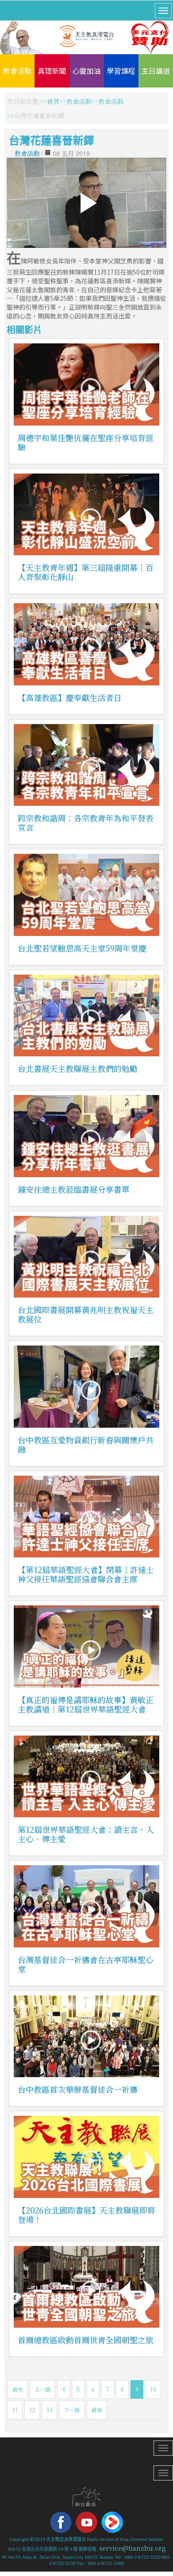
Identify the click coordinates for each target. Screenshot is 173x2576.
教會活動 (17, 71)
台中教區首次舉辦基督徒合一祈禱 (78, 2089)
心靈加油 (86, 71)
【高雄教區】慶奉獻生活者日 (70, 697)
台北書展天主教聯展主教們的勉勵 (78, 1068)
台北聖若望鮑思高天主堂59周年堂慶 (82, 948)
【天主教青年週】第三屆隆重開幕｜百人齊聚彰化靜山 (86, 572)
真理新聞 (52, 71)
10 (153, 2389)
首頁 (53, 101)
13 (49, 2410)
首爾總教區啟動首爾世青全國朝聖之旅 (86, 2340)
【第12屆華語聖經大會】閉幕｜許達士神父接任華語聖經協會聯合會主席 (86, 1574)
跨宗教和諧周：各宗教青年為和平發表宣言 (86, 822)
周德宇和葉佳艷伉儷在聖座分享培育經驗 (86, 442)
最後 (97, 2410)
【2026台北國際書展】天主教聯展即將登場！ (86, 2215)
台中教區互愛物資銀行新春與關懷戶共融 (86, 1444)
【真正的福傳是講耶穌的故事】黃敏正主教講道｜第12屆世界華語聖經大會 (86, 1704)
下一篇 (72, 2410)
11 (15, 2410)
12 (32, 2410)
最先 (18, 2389)
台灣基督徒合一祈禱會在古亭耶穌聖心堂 (86, 1964)
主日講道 (156, 71)
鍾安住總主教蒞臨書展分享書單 (74, 1189)
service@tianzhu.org (133, 2548)
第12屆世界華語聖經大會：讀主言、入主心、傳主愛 (86, 1834)
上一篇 (43, 2389)
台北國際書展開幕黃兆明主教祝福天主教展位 (86, 1314)
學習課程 (121, 71)
